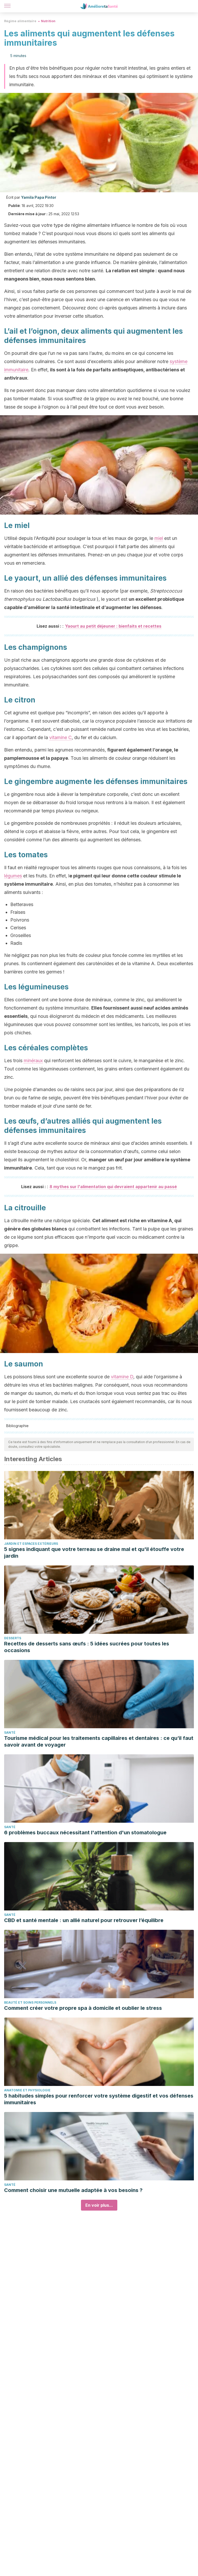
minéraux (33, 1061)
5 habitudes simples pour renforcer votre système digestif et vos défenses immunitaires (99, 2099)
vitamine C (60, 737)
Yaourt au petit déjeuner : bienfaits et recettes (113, 626)
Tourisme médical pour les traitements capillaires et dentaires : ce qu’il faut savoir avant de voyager (99, 1741)
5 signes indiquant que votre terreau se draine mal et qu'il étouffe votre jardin (94, 1553)
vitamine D (122, 1377)
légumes (13, 876)
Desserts (13, 1638)
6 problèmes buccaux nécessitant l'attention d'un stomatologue (85, 1833)
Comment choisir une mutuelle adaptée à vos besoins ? (73, 2190)
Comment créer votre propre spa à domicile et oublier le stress (83, 2008)
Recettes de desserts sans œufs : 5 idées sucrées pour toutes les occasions (87, 1647)
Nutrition (48, 21)
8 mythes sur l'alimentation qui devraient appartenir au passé (113, 1187)
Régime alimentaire (20, 21)
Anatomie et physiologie (27, 2090)
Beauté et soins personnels (30, 2002)
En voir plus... (99, 2205)
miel (159, 538)
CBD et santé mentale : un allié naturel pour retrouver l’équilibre (84, 1920)
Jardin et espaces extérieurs (31, 1544)
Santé (10, 1733)
